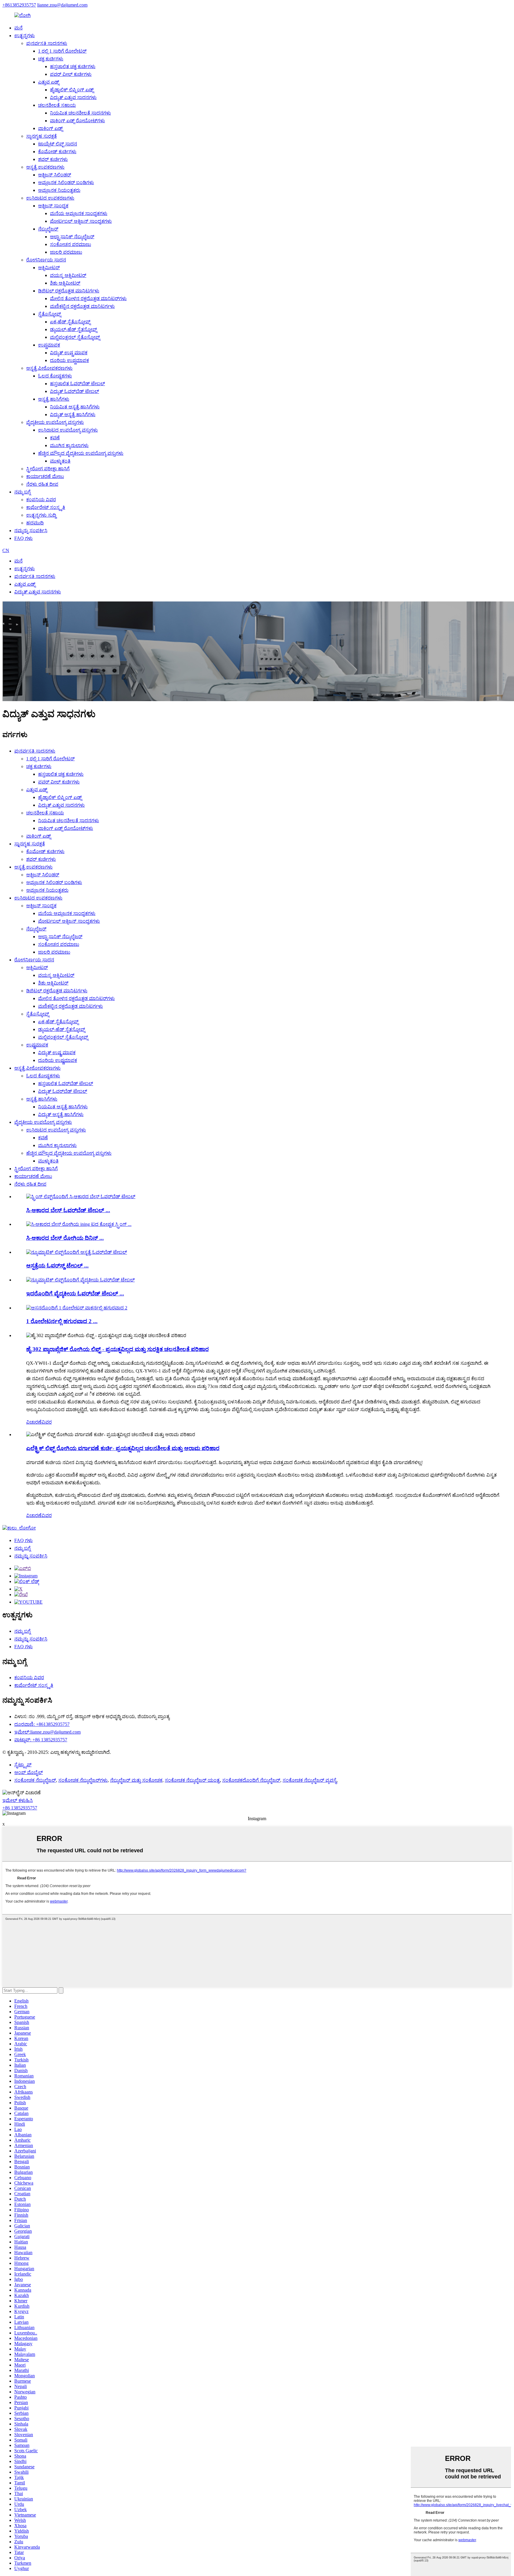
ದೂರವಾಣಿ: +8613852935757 (42, 1724)
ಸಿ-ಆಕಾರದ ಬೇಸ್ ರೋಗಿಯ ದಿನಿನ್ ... (65, 1238)
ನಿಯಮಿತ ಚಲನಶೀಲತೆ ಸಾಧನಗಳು (80, 113)
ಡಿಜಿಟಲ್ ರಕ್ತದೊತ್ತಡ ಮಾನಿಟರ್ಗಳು (69, 291)
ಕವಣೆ (55, 438)
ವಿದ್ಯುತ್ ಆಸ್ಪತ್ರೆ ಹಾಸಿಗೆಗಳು (73, 415)
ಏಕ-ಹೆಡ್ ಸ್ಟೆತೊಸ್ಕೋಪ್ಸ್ (70, 322)
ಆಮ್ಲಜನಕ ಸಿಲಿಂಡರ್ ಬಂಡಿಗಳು (66, 182)
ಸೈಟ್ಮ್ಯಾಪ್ (23, 1765)
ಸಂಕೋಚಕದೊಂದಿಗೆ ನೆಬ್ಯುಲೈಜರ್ (251, 1780)
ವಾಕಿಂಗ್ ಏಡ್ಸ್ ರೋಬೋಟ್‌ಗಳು (77, 121)
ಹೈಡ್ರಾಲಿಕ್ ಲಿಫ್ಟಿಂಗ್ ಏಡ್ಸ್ (72, 90)
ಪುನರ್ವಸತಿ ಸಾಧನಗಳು (47, 43)
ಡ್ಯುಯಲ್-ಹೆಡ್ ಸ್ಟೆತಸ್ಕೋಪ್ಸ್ (73, 329)
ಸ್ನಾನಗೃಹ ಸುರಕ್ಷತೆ (41, 136)
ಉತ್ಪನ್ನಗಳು (25, 36)
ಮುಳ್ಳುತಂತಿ (60, 461)
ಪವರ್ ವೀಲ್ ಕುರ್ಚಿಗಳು (71, 74)
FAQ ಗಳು (23, 538)
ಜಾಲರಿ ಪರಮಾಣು (66, 252)
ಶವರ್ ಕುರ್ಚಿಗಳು (53, 159)
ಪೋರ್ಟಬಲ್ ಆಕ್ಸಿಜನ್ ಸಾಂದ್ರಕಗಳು (81, 221)
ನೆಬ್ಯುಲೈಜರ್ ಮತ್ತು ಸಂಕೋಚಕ (136, 1780)
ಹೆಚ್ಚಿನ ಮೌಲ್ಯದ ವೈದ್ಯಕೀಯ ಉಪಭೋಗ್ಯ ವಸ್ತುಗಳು (81, 453)
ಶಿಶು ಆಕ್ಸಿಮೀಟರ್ (65, 283)
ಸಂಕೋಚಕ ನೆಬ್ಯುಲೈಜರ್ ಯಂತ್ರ (192, 1780)
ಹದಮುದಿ (35, 523)
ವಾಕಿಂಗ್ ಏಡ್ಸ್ (50, 128)
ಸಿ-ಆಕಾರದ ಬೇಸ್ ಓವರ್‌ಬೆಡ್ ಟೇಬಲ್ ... (68, 1210)
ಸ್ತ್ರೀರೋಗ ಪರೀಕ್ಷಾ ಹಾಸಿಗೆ (48, 469)
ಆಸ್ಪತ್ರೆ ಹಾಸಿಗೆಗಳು (54, 399)
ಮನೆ (18, 28)
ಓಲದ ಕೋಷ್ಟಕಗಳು (55, 376)
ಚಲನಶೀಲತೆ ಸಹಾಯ (57, 105)
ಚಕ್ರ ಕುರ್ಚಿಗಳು (51, 59)
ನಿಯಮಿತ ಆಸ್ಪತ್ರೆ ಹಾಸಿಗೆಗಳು (75, 407)
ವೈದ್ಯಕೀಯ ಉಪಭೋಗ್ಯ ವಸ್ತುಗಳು (55, 422)
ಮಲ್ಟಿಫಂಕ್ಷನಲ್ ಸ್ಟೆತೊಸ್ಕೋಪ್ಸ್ (75, 337)
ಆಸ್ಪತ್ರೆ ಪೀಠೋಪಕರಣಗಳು (49, 368)
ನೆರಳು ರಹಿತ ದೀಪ (42, 484)
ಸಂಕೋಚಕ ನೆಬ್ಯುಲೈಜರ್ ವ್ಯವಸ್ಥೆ (310, 1780)
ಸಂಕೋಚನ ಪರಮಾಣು (70, 244)
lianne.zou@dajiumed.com (62, 5)
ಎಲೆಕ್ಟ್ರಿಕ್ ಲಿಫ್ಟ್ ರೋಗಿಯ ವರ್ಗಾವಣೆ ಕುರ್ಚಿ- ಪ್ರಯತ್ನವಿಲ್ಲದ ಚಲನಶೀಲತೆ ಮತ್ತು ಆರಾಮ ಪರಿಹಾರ (123, 1448)
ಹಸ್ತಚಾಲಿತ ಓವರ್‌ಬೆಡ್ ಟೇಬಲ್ (77, 384)
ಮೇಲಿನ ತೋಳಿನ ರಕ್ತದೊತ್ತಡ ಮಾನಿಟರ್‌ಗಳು (88, 299)
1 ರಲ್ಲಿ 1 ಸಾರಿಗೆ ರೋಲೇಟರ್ (62, 51)
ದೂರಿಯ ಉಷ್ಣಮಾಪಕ (69, 360)
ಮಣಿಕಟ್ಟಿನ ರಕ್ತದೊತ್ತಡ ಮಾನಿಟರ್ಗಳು (82, 306)
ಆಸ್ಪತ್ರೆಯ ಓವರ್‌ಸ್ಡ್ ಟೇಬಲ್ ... (57, 1266)
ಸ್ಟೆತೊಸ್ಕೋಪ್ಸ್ (50, 314)
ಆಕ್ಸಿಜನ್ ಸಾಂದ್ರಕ (53, 206)
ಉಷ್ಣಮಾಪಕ (49, 345)
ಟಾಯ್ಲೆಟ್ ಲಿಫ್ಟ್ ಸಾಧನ (58, 144)
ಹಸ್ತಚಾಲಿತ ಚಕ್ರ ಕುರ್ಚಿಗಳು (73, 66)
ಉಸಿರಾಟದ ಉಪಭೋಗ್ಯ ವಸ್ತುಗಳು (68, 430)
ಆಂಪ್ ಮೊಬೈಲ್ (29, 1772)
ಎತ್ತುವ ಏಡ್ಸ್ (49, 82)
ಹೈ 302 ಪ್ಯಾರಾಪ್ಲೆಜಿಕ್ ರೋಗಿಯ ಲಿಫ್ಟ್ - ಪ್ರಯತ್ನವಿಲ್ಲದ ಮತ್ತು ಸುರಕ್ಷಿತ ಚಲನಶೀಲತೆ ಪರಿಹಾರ (117, 1349)
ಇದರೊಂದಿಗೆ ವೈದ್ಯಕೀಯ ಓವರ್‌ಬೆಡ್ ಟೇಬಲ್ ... (75, 1294)
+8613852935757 (19, 5)
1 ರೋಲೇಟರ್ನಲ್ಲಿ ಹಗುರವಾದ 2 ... (62, 1321)
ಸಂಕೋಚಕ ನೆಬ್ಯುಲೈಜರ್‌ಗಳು (83, 1780)
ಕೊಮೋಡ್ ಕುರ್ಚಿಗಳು (57, 152)
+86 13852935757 (20, 1808)
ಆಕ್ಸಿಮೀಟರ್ (49, 268)
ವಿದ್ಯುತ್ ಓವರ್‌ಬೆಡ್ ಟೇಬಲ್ (75, 391)
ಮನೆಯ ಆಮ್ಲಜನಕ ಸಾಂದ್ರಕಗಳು (79, 213)
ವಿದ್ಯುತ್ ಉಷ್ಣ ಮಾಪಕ (69, 353)
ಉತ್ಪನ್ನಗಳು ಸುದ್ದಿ (41, 515)
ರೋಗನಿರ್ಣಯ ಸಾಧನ (46, 260)
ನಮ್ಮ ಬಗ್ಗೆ (22, 492)
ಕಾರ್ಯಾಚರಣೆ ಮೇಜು (45, 476)
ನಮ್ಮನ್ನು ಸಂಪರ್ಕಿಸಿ (31, 531)
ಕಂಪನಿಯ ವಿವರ (41, 500)
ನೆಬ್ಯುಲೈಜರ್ (48, 229)
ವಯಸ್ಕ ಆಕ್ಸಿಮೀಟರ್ (68, 275)
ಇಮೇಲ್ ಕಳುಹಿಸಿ (18, 1800)
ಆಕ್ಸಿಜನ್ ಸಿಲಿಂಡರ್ (55, 175)
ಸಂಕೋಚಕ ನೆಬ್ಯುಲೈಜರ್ (35, 1780)
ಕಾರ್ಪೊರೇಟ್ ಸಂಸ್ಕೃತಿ (46, 507)
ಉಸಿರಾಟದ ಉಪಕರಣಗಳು (50, 198)
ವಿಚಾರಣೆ (34, 1422)
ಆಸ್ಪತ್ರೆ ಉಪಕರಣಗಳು (45, 167)
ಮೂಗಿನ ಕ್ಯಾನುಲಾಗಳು (69, 445)
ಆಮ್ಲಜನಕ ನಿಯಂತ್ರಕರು (59, 190)
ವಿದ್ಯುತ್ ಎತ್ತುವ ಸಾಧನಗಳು (73, 97)
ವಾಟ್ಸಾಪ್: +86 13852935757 (41, 1740)
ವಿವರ (47, 1422)
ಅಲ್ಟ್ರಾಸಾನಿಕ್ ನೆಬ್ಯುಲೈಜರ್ (72, 237)
